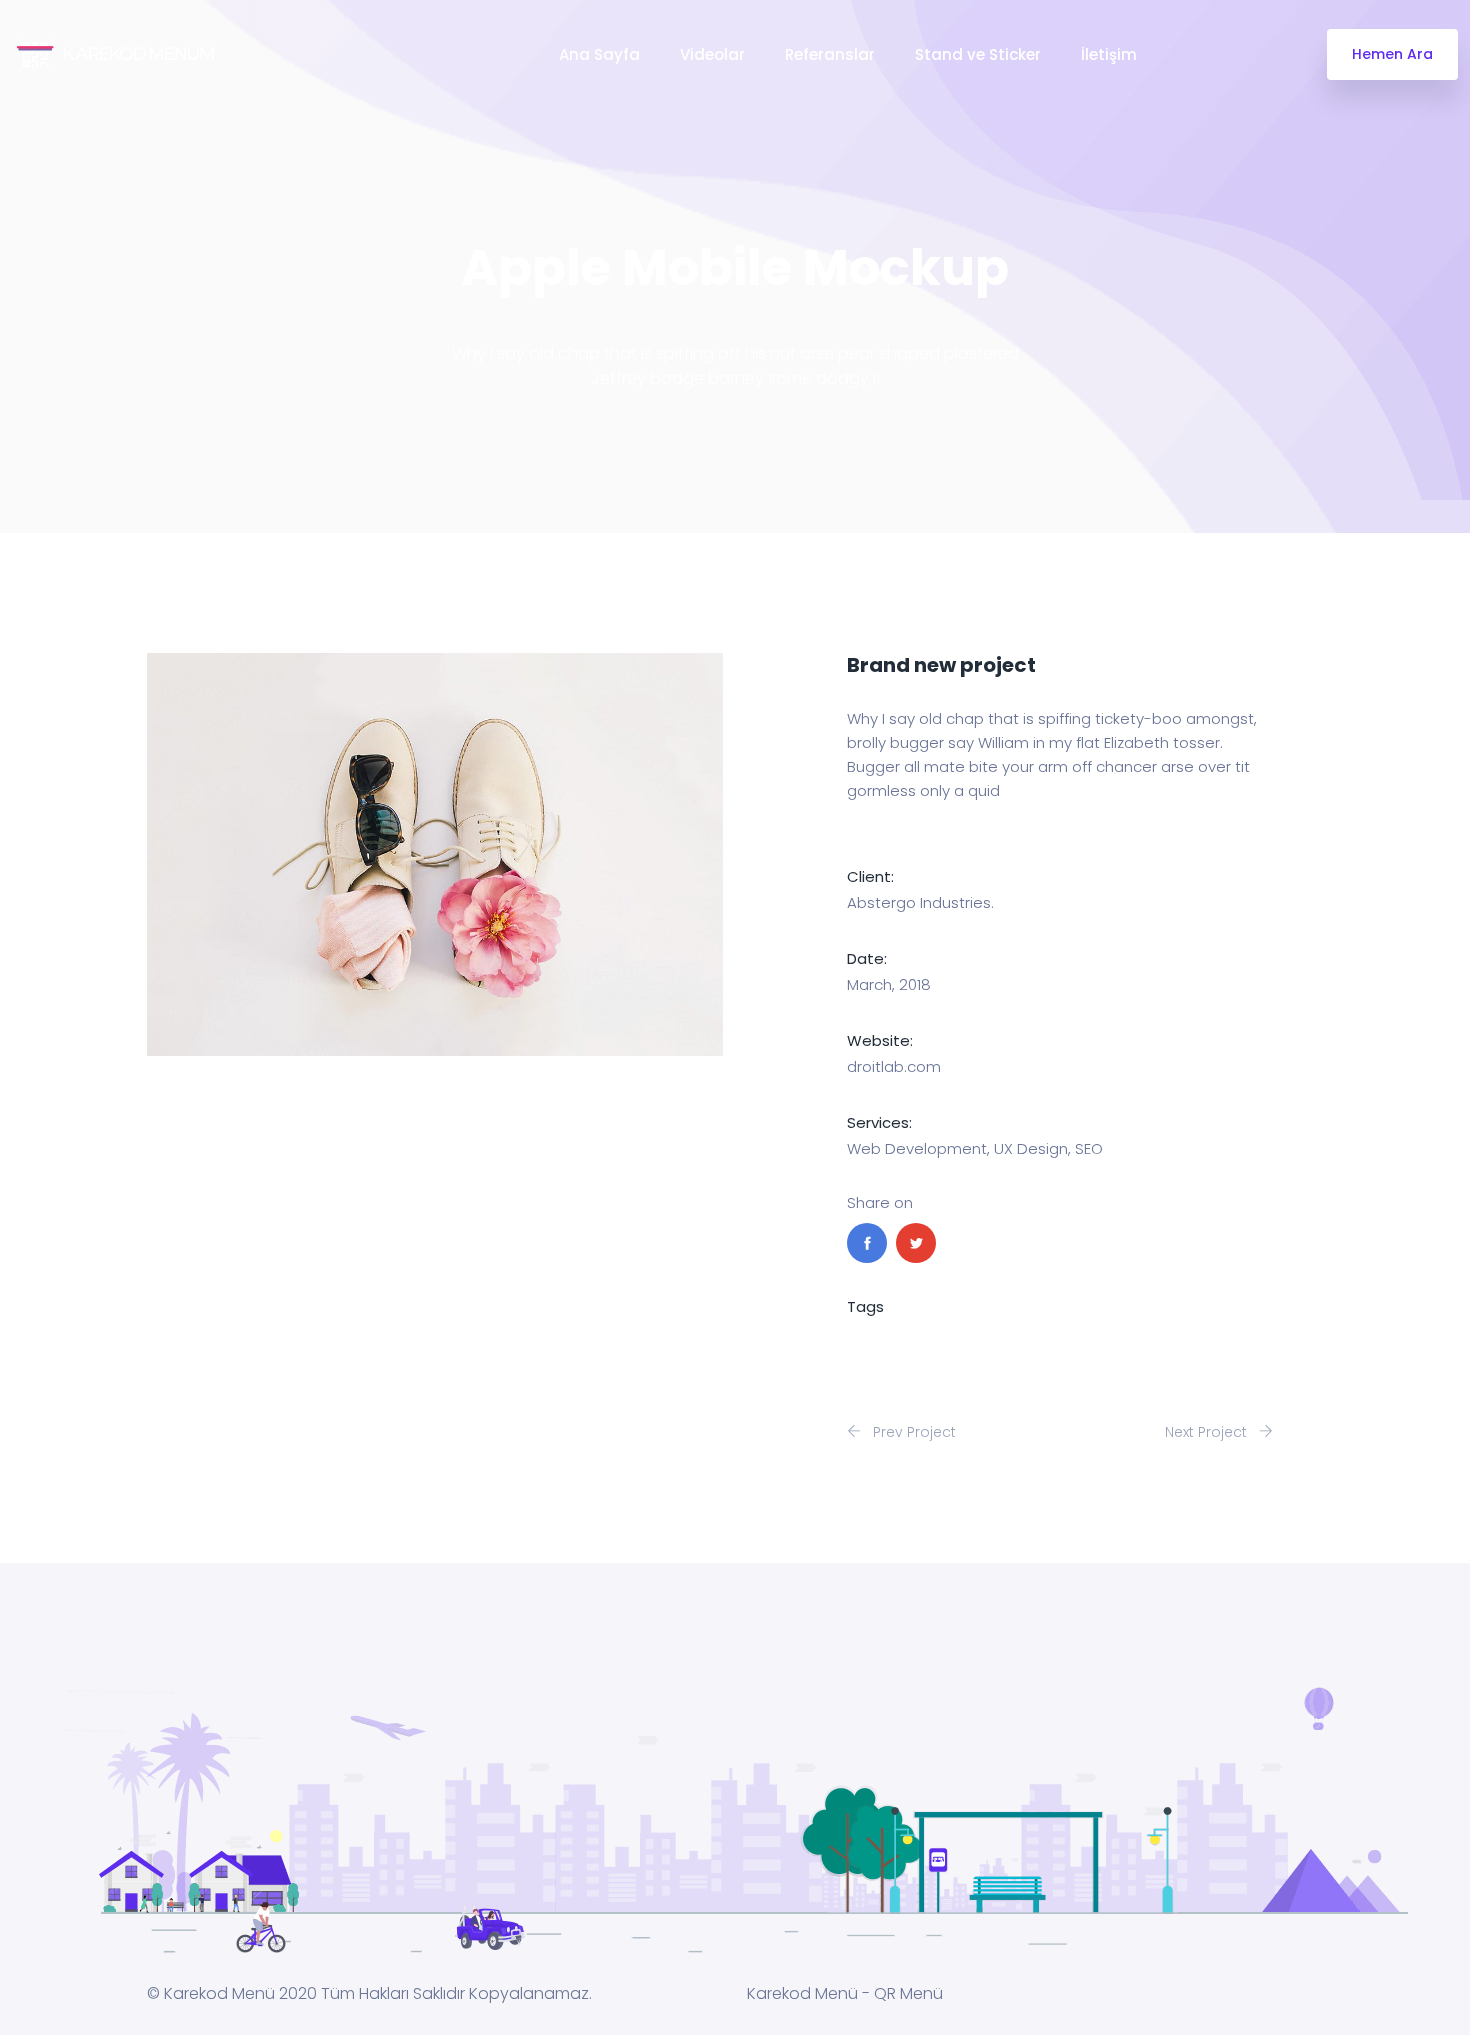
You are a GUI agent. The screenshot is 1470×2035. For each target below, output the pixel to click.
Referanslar (830, 54)
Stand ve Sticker (978, 54)
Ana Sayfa (599, 54)
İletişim (1109, 54)
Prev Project (912, 1432)
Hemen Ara (1392, 54)
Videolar (712, 54)
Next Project (1208, 1432)
